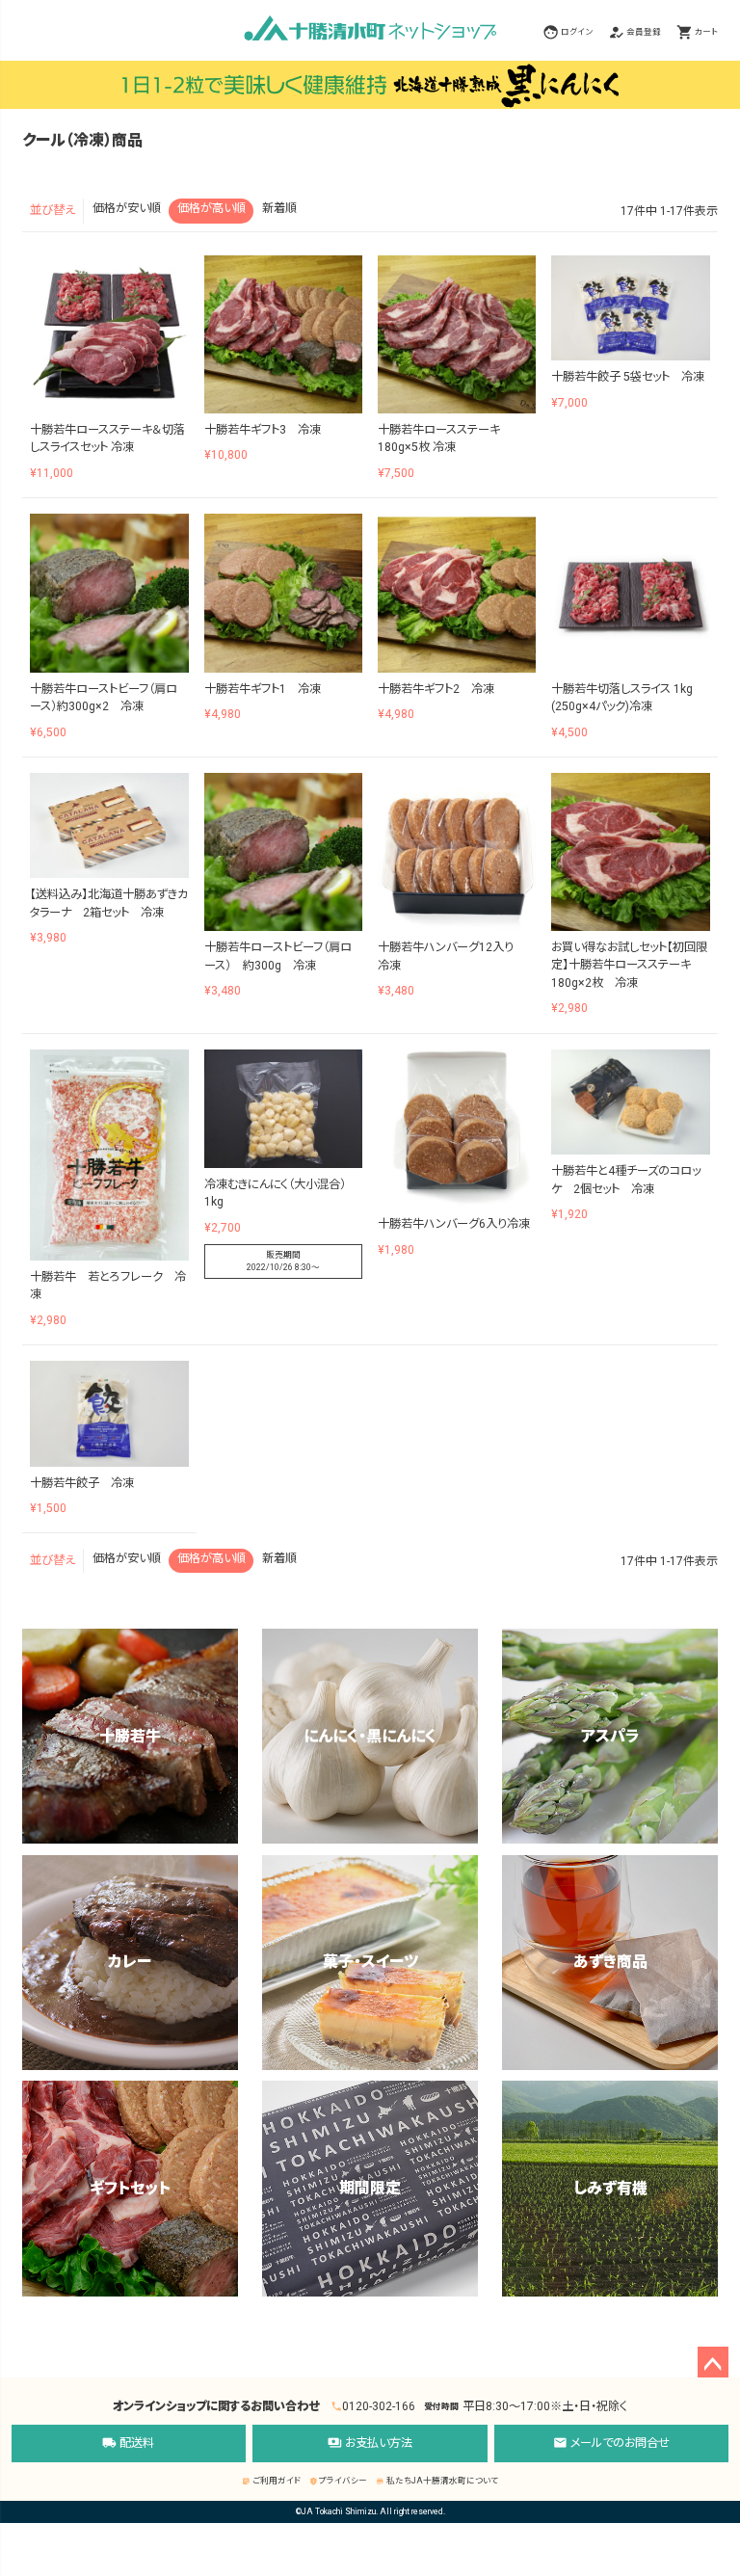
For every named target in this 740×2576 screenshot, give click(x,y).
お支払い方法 (370, 2443)
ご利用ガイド (271, 2481)
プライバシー (339, 2481)
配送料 (128, 2443)
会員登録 (644, 32)
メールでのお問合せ (611, 2443)
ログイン (577, 32)
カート (706, 32)
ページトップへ (713, 2362)
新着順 (279, 208)
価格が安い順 (127, 208)
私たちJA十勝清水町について (437, 2481)
